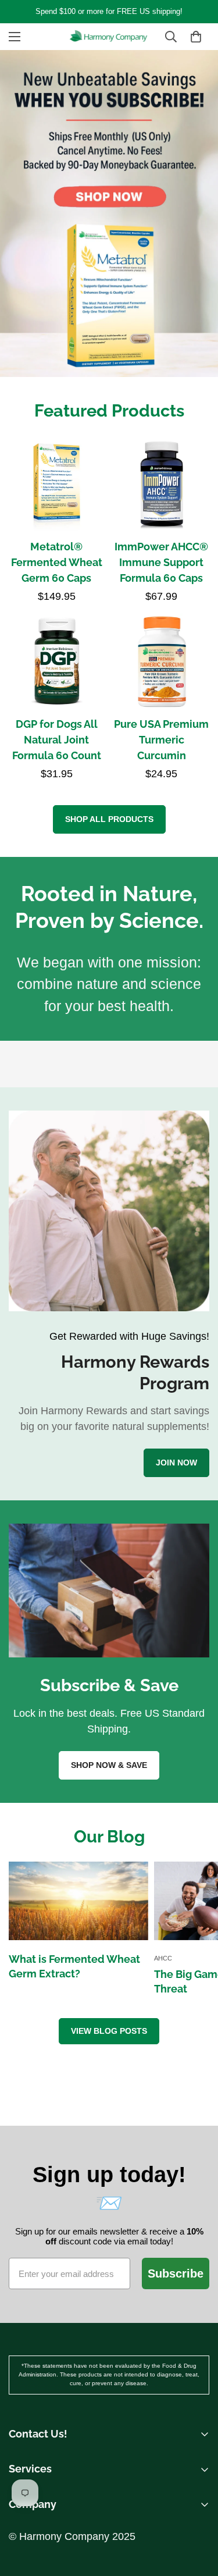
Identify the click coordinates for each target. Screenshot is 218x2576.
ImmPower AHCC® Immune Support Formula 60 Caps (161, 562)
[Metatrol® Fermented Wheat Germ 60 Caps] (57, 483)
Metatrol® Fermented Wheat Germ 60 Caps (57, 562)
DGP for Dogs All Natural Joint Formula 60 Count (57, 740)
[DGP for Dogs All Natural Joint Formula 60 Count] (57, 661)
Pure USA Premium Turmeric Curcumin (161, 740)
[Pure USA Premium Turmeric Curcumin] (162, 661)
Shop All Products (109, 819)
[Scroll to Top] (197, 2487)
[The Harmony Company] (109, 37)
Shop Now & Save (109, 1765)
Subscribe (176, 2273)
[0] (196, 37)
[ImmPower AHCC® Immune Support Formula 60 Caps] (162, 483)
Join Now (176, 1463)
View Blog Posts (109, 2031)
